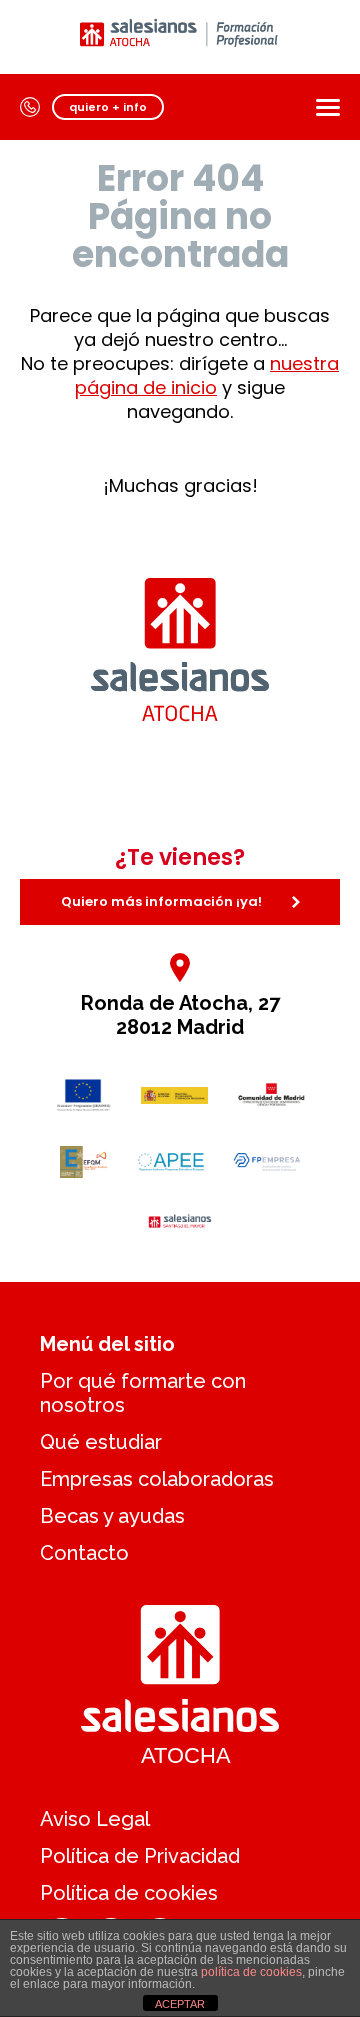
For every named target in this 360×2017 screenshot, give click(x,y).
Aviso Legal (95, 1819)
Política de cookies (129, 1893)
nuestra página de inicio (207, 375)
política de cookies (251, 1972)
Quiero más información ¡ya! (161, 901)
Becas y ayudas (112, 1516)
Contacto (84, 1553)
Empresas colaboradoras (157, 1479)
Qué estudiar (101, 1442)
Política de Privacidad (140, 1856)
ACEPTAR (180, 2004)
